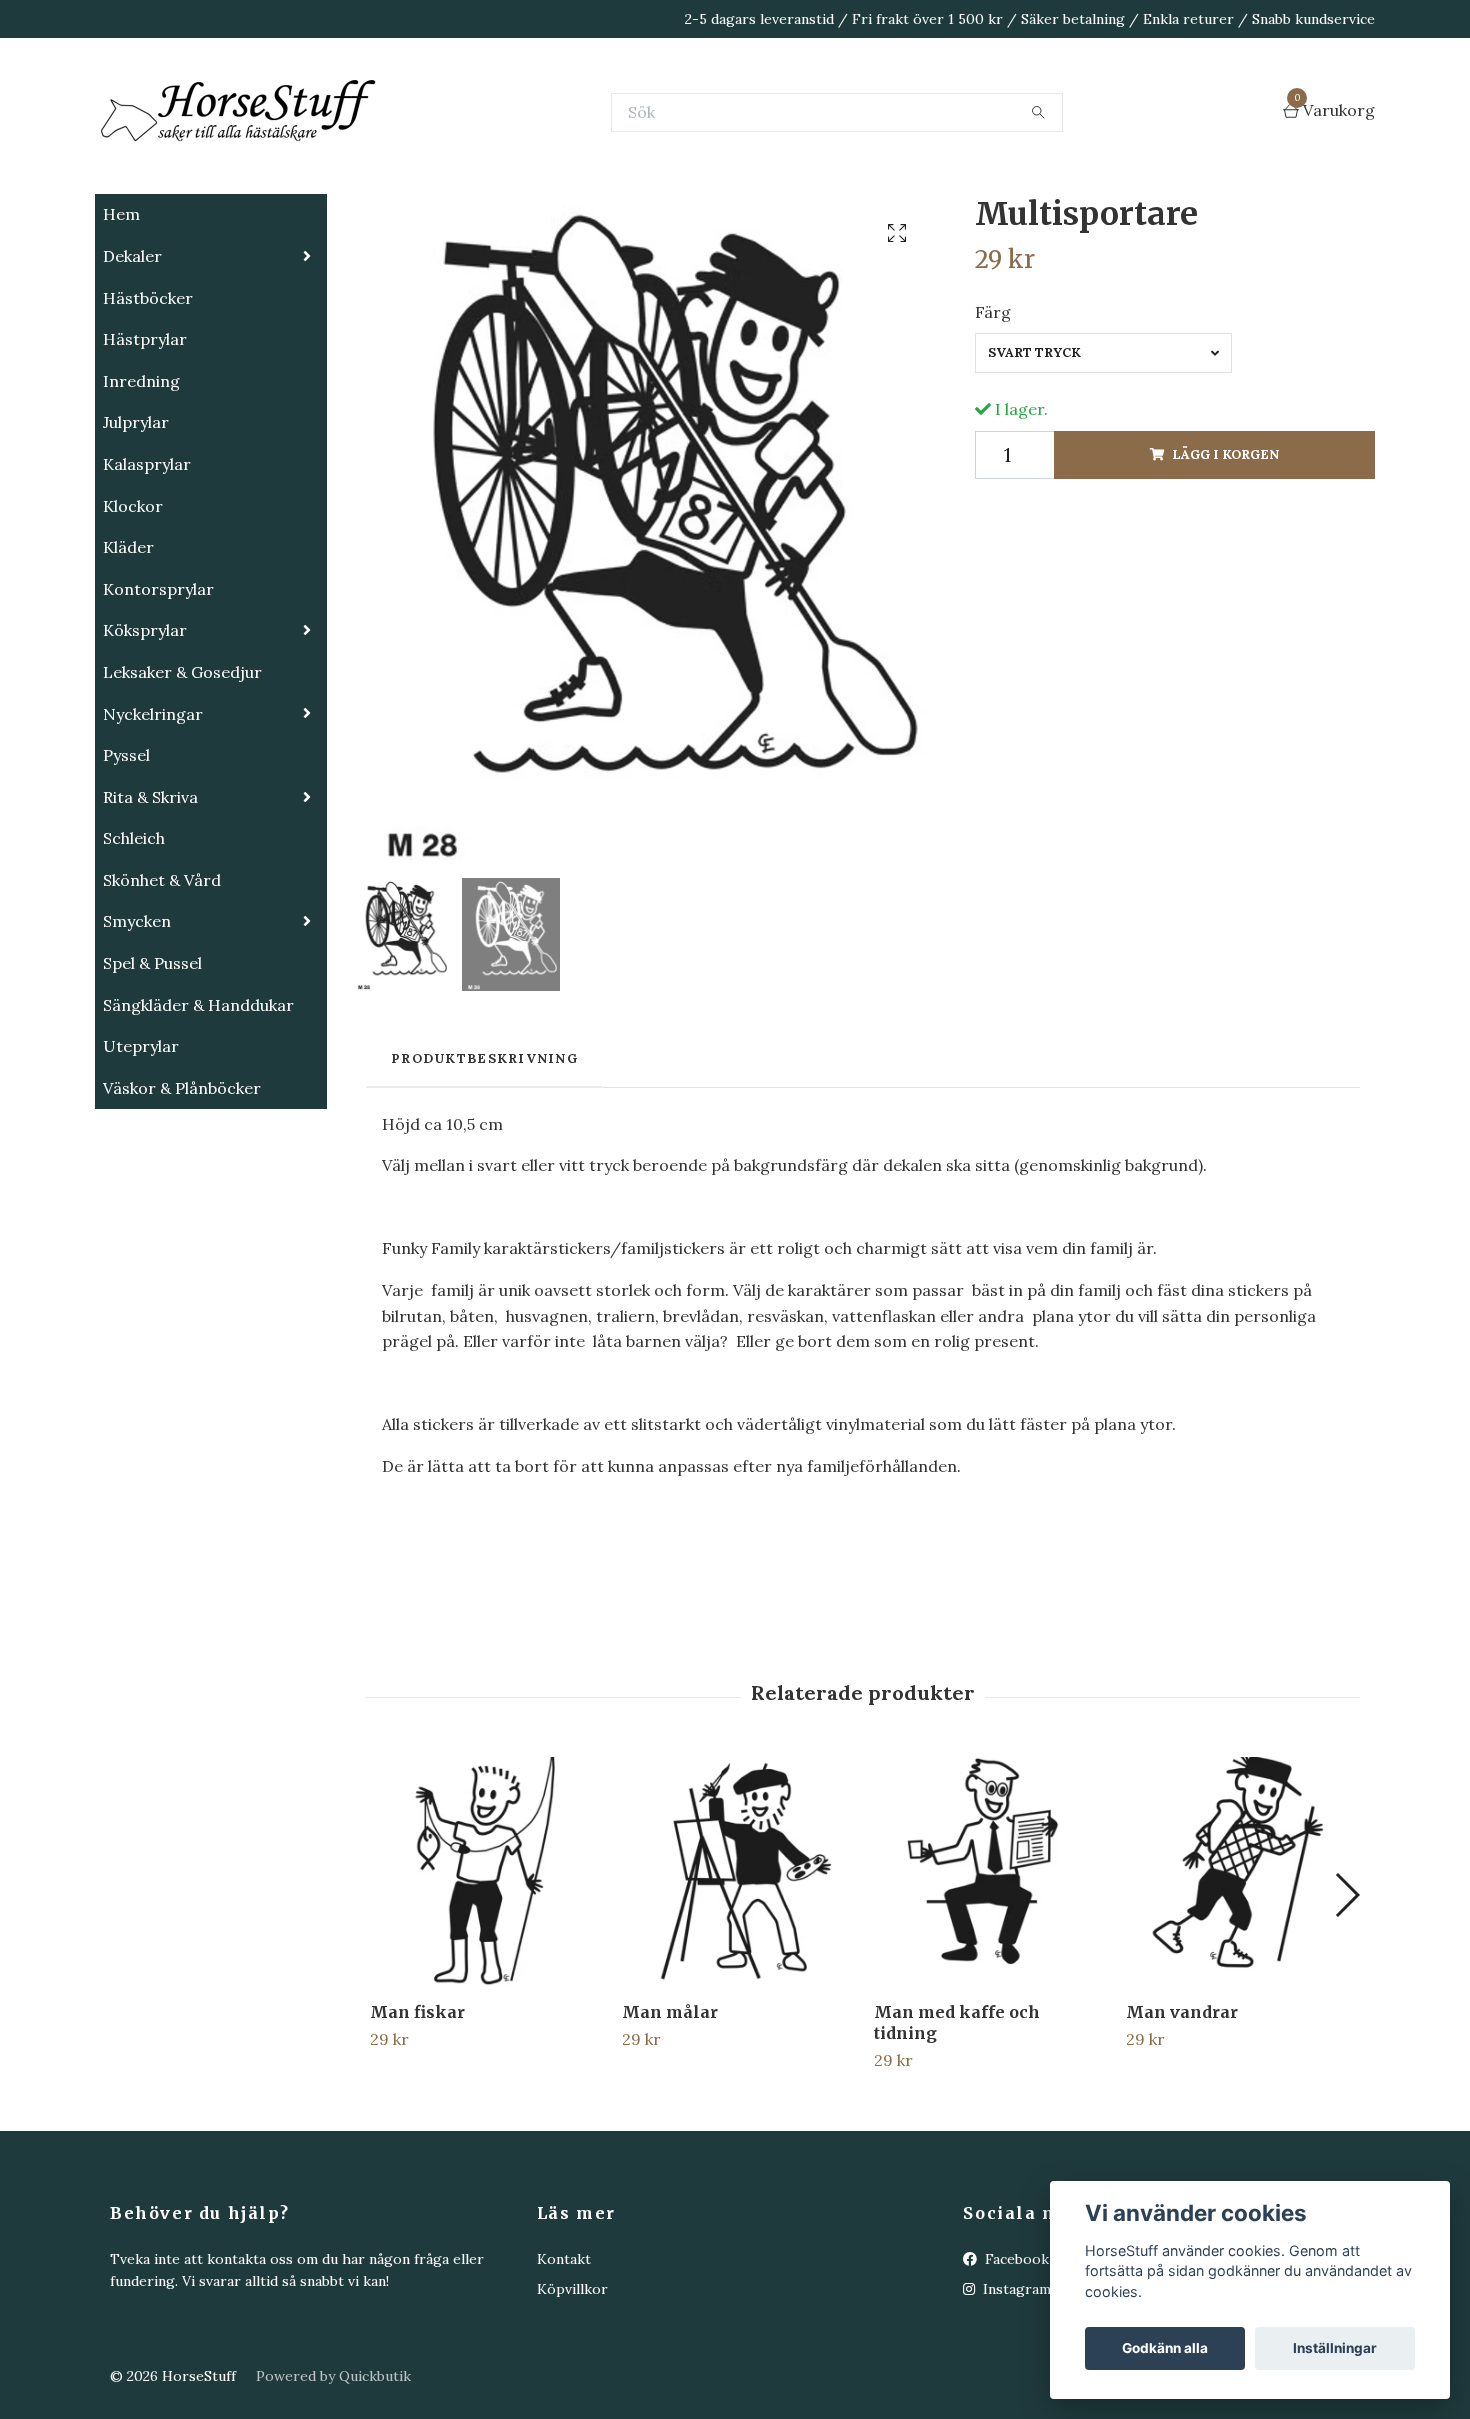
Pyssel (126, 855)
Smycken (137, 1021)
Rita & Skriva (150, 897)
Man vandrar (1182, 2112)
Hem (121, 314)
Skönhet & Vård (162, 980)
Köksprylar (145, 730)
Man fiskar (417, 2112)
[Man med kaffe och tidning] (988, 1971)
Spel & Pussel (152, 1063)
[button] (1346, 1995)
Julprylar (136, 522)
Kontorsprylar (158, 689)
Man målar (670, 2112)
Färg (993, 412)
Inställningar (1335, 2348)
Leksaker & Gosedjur (182, 772)
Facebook (1015, 2359)
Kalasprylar (147, 564)
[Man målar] (736, 1971)
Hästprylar (145, 439)
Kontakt (564, 2359)
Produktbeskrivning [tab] (484, 1158)
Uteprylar (141, 1146)
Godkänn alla (1165, 2348)
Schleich (134, 938)
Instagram (1015, 2389)
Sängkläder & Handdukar (198, 1105)
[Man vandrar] (1240, 1971)
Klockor (133, 606)
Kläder (128, 647)
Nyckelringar (153, 814)
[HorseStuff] (395, 162)
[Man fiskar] (484, 1971)
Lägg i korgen (1225, 554)
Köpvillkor (572, 2389)
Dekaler (132, 356)
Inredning (141, 481)
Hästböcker (148, 398)
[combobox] (1103, 453)
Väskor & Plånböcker (182, 1188)
